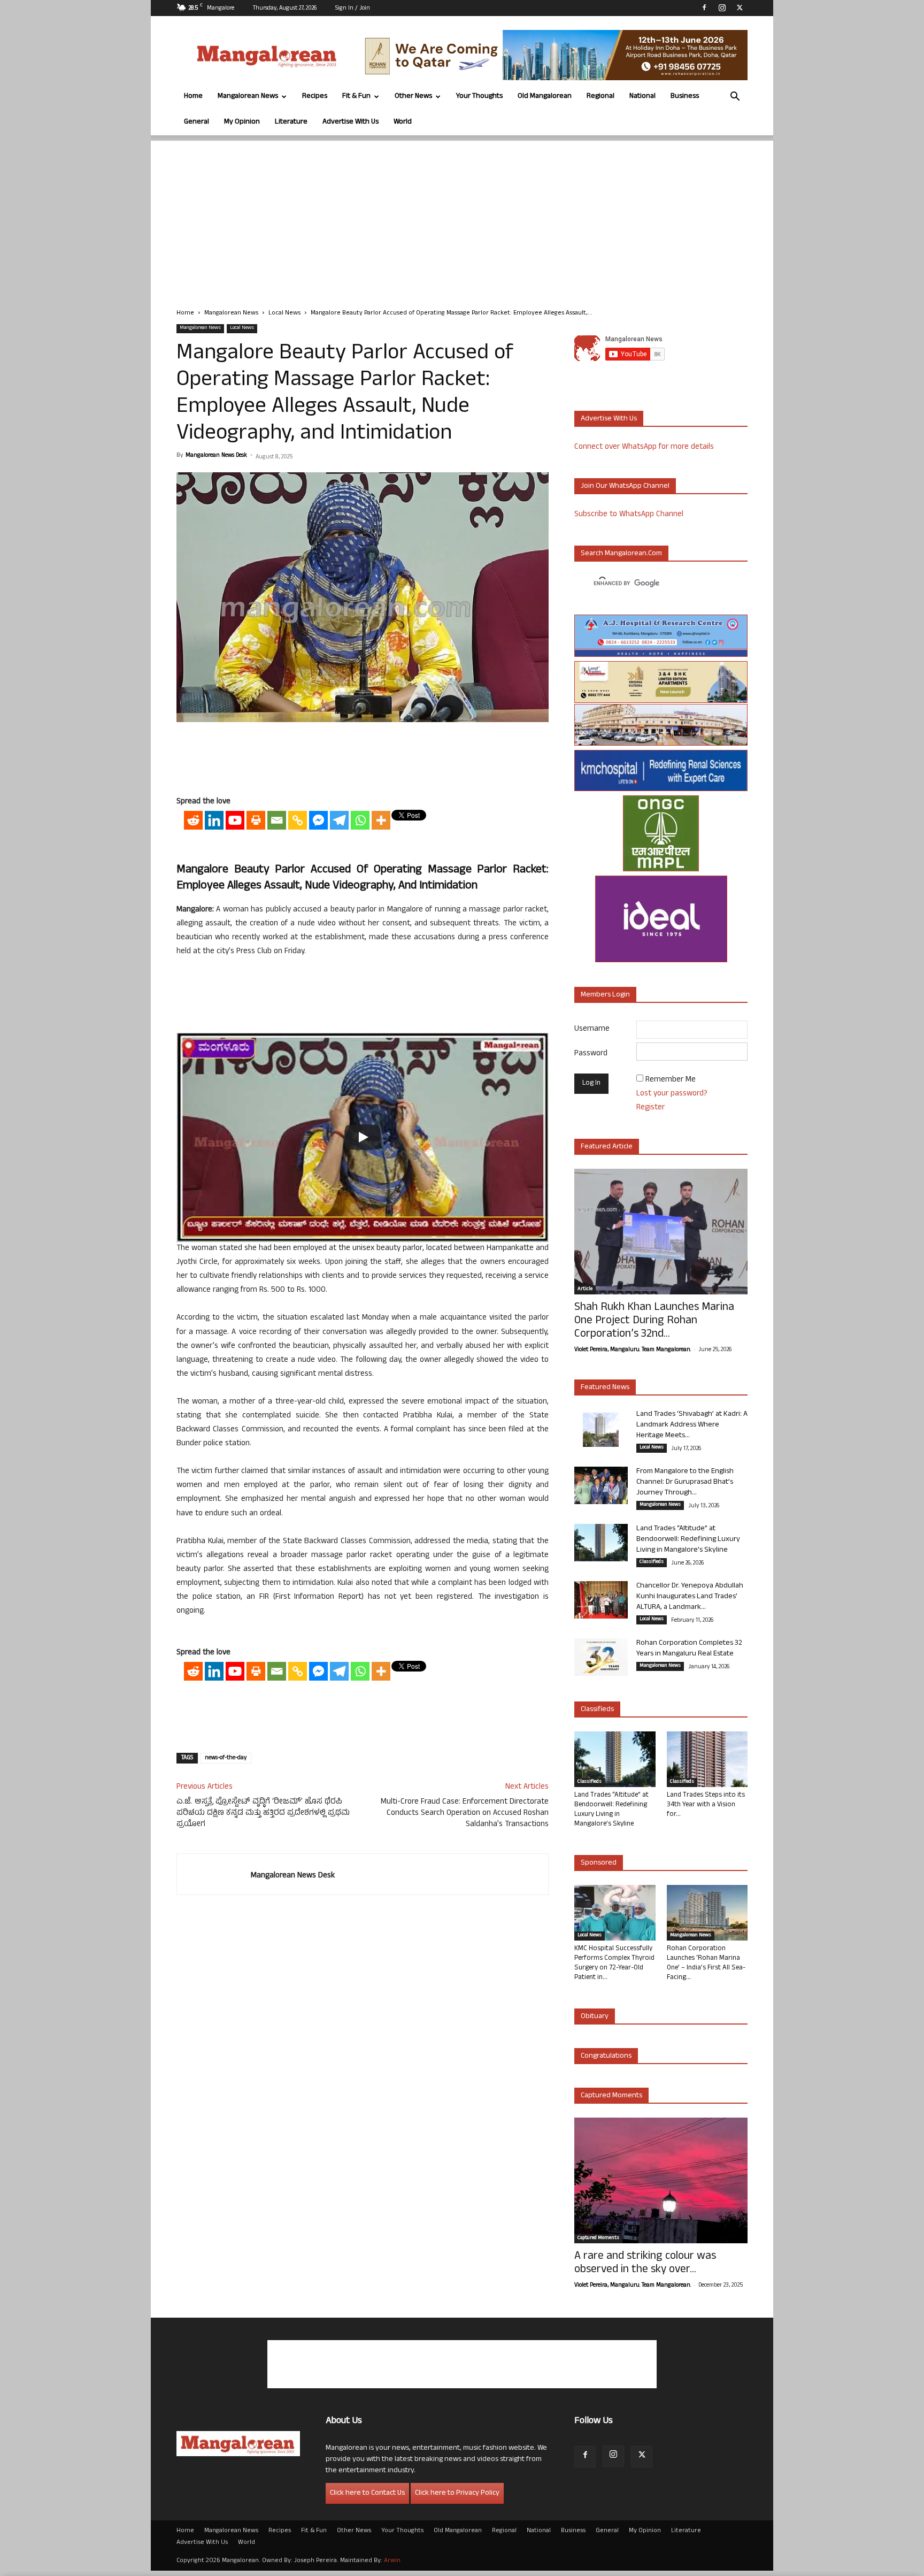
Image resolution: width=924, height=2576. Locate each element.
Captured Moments (611, 2096)
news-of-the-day (226, 1758)
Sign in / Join (353, 9)
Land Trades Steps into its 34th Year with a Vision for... (706, 1805)
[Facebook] (704, 7)
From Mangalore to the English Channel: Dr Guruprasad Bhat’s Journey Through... (685, 1482)
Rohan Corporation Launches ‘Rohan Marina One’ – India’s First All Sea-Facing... (706, 1964)
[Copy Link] (298, 820)
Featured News (605, 1388)
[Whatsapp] (360, 820)
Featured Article (607, 1147)
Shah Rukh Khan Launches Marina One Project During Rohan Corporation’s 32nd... (654, 1321)
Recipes (315, 97)
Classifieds (652, 1562)
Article (585, 1290)
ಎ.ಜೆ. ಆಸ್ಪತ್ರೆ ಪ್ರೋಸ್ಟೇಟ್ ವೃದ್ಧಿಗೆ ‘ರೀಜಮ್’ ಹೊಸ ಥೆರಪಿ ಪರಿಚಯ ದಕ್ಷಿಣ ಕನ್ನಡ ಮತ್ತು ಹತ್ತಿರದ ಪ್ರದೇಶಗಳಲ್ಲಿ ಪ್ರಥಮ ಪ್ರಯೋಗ (263, 1814)
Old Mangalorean (545, 97)
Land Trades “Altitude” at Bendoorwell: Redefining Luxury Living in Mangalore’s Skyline (688, 1540)
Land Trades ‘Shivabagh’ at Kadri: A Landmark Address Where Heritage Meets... (692, 1425)
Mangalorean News (248, 97)
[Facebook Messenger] (318, 820)
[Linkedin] (214, 820)
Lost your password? (672, 1094)
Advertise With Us (351, 122)
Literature (291, 122)
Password (591, 1054)
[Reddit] (193, 820)
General (197, 122)
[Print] (256, 820)
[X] (740, 7)
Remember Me (671, 1080)
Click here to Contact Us (367, 2493)
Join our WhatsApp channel (625, 486)
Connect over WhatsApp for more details (644, 447)
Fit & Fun (356, 97)
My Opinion (242, 122)
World (403, 122)
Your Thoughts (479, 97)
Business (685, 97)
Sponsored (599, 1863)
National (642, 97)
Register (650, 1108)
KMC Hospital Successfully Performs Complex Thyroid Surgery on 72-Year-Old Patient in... (614, 1964)
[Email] (277, 820)
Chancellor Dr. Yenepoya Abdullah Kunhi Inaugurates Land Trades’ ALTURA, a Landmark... (690, 1597)
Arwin (392, 2561)
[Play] (363, 1137)
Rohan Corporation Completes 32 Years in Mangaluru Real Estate (689, 1649)
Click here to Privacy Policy (457, 2493)
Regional (600, 97)
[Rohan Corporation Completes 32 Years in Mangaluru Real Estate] (601, 1657)
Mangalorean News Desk (216, 456)
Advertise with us (609, 419)
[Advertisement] (462, 216)
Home (193, 97)
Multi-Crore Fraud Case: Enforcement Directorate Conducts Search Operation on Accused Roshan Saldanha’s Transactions (465, 1814)
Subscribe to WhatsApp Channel (629, 515)
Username (592, 1029)
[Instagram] (722, 7)
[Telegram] (339, 820)
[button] (735, 98)
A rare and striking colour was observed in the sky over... (645, 2264)
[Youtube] (235, 820)
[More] (381, 820)
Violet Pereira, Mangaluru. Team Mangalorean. (633, 1350)
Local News (284, 313)
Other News (413, 97)
